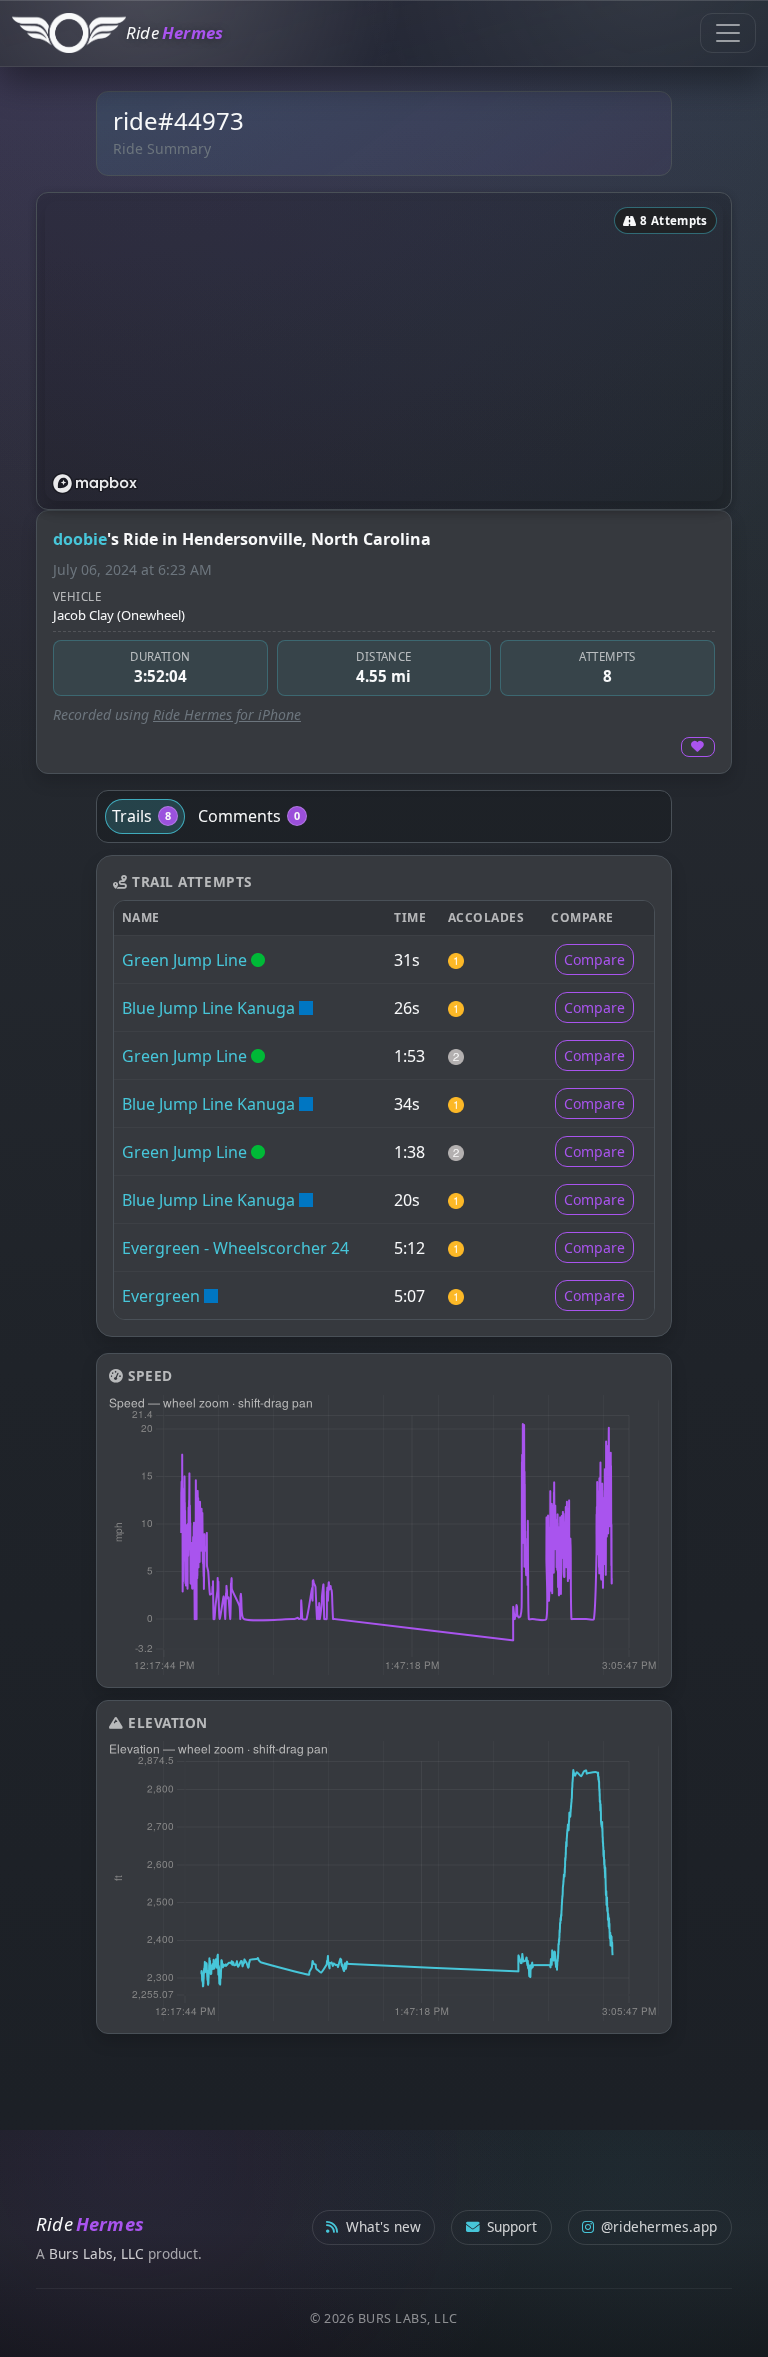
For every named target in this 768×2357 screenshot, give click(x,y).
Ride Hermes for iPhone (227, 714)
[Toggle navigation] (728, 33)
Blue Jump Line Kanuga (208, 1008)
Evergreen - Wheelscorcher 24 (235, 1248)
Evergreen (161, 1296)
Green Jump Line (184, 960)
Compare (594, 959)
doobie (80, 539)
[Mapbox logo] (95, 483)
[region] (384, 351)
